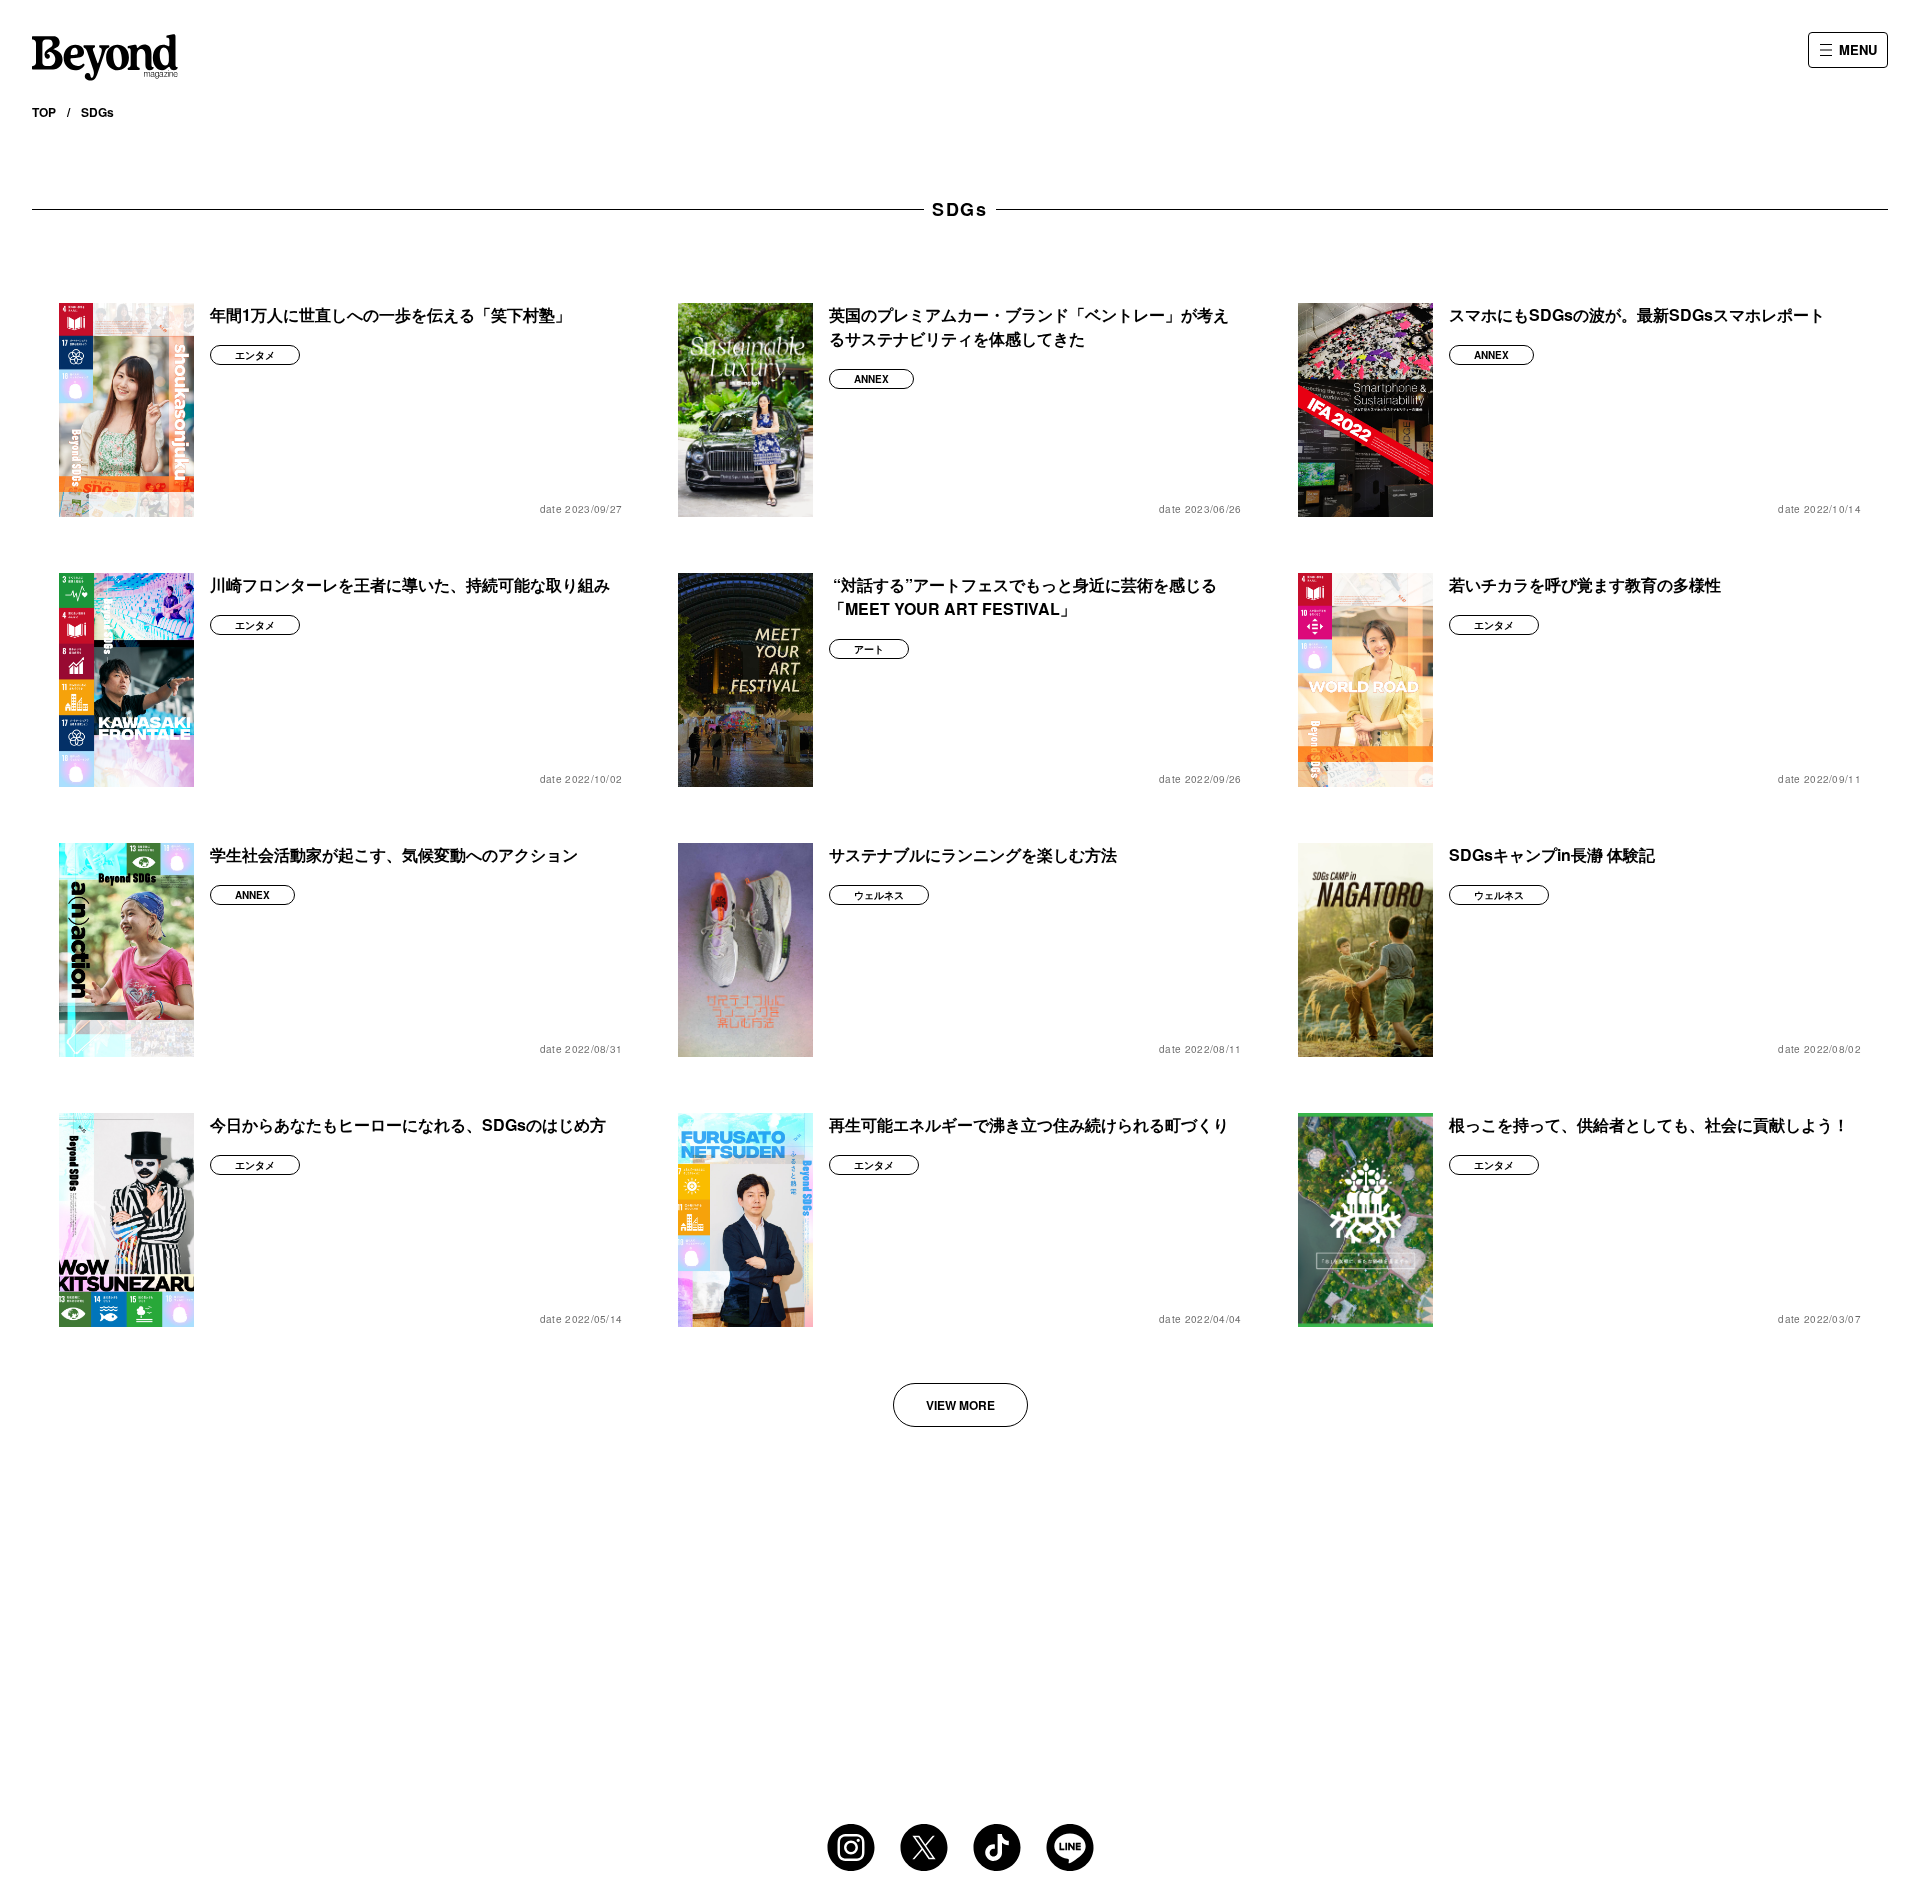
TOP (44, 112)
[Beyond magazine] (105, 57)
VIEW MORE (960, 1405)
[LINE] (1070, 1847)
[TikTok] (997, 1847)
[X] (924, 1847)
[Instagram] (851, 1847)
